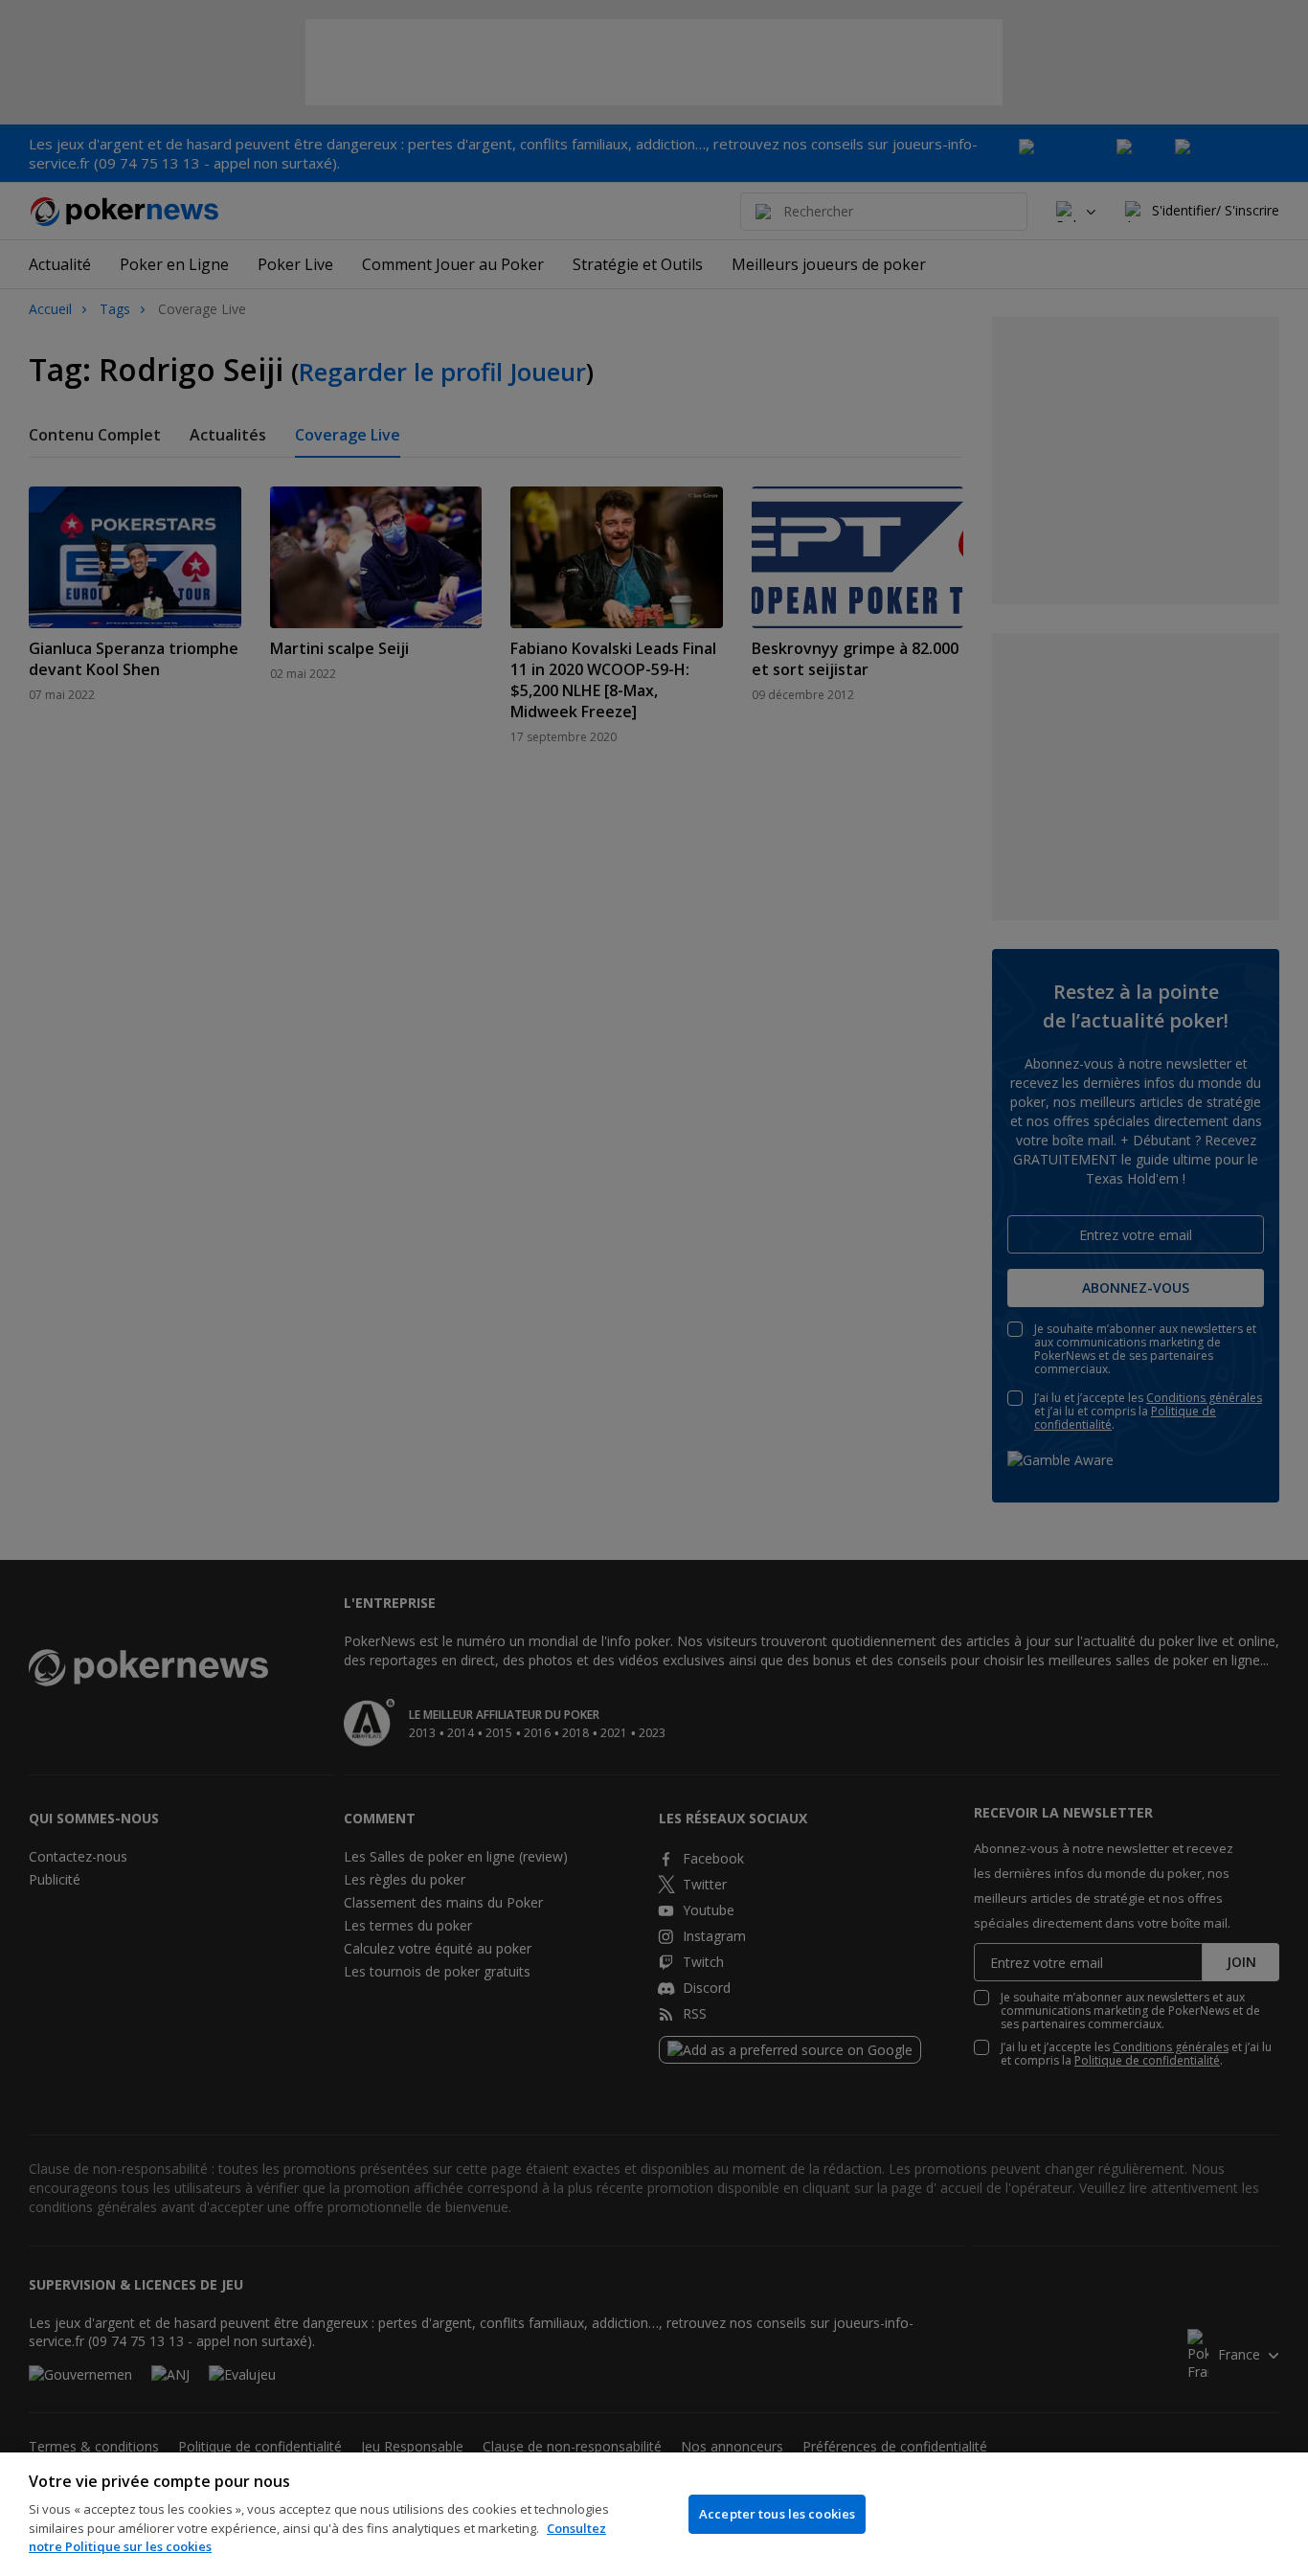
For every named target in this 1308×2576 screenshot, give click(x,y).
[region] (654, 2514)
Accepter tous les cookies (777, 2514)
